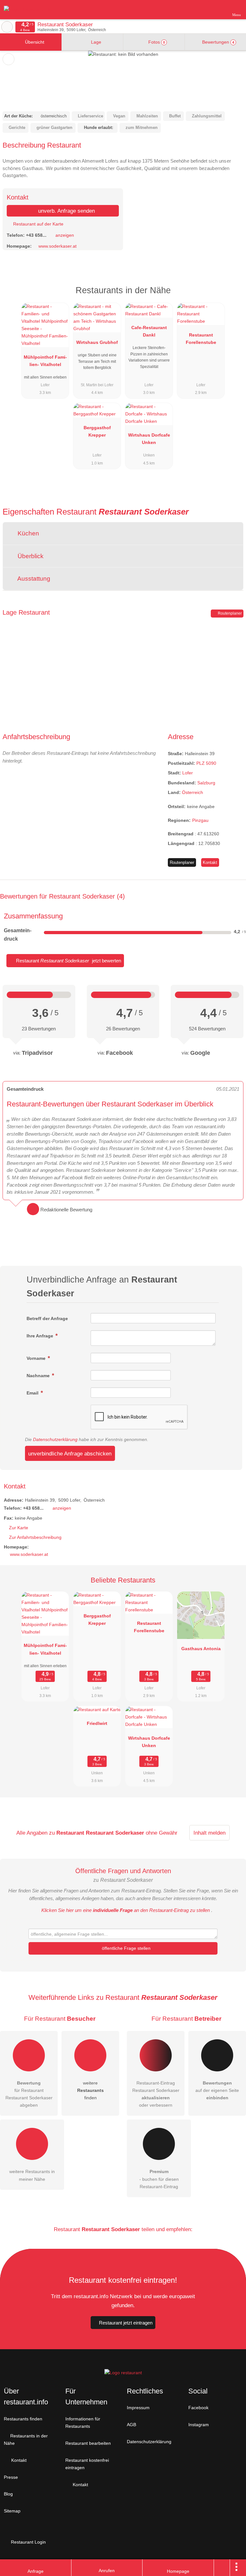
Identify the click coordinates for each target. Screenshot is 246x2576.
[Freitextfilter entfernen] (217, 9)
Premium (233, 296)
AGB (131, 2425)
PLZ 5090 (206, 763)
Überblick (30, 556)
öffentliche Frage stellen (126, 1948)
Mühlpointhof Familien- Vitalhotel (45, 361)
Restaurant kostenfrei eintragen (87, 2464)
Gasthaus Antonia (201, 1649)
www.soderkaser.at (57, 246)
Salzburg (206, 783)
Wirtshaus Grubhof (97, 342)
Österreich (193, 792)
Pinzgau (200, 820)
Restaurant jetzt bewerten (68, 961)
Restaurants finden (23, 2419)
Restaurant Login (28, 2542)
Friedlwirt (97, 1723)
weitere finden (90, 2090)
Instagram (199, 2425)
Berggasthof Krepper (97, 431)
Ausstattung (33, 579)
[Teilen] (222, 2568)
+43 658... (36, 235)
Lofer (188, 773)
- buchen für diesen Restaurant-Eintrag (159, 2179)
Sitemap (12, 2511)
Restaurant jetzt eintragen (126, 2323)
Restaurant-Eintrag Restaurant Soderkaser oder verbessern (156, 2094)
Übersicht (34, 42)
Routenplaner (229, 613)
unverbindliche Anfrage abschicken (70, 1454)
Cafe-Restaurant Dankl (149, 331)
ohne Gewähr (162, 1833)
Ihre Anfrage (41, 1336)
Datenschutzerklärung (55, 1439)
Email (33, 1393)
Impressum (138, 2408)
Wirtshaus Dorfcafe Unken (149, 439)
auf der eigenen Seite (217, 2090)
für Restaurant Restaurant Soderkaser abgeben (29, 2094)
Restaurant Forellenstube (201, 339)
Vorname (37, 1358)
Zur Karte (19, 1528)
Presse (11, 2477)
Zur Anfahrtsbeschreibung (35, 1537)
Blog (8, 2494)
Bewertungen (217, 42)
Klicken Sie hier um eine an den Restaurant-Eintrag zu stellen (126, 1910)
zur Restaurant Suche (7, 27)
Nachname (39, 1376)
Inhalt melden (209, 1833)
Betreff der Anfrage (47, 1318)
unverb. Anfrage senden (66, 211)
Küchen (28, 533)
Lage (95, 42)
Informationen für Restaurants (83, 2422)
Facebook (198, 2408)
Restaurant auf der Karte (38, 224)
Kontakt (210, 862)
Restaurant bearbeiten (88, 2443)
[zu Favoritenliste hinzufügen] (8, 59)
